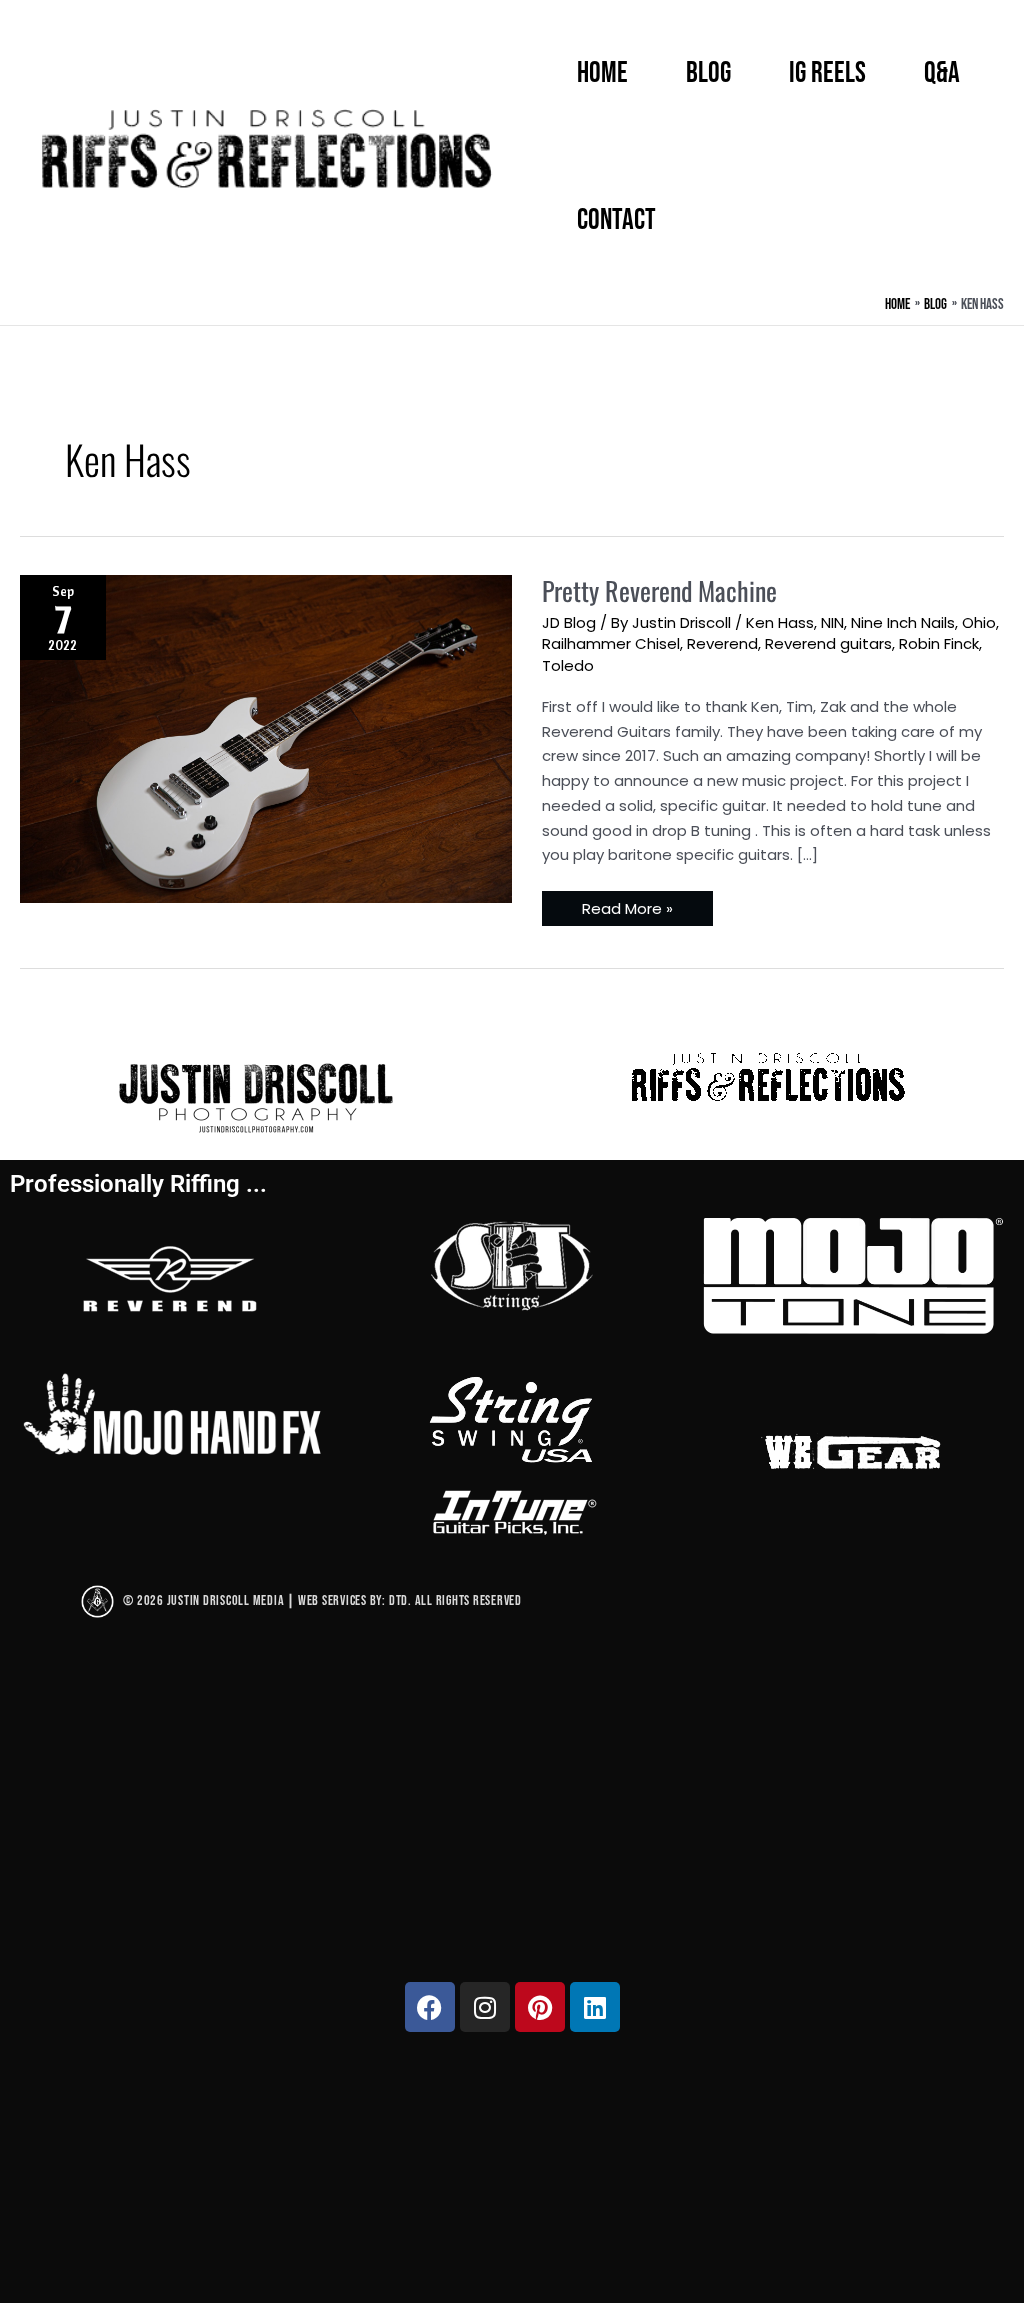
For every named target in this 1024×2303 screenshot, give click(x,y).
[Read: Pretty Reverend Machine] (266, 736)
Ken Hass (780, 622)
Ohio (979, 622)
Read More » (627, 905)
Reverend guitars (828, 643)
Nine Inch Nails (903, 622)
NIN (832, 622)
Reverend (722, 643)
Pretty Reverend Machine (659, 590)
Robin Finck (939, 643)
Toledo (568, 665)
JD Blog (569, 622)
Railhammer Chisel (611, 643)
